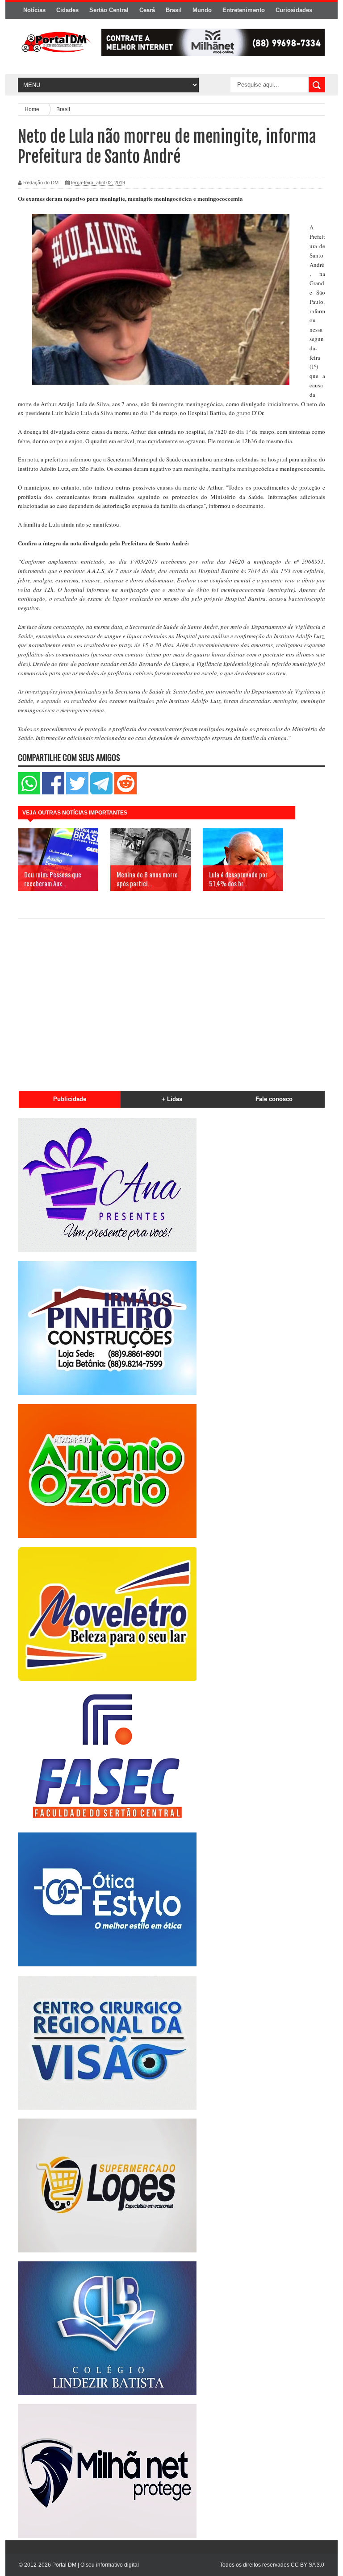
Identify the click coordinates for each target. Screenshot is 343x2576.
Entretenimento (244, 10)
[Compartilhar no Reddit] (125, 792)
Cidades (67, 10)
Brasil (174, 10)
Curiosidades (294, 10)
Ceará (147, 10)
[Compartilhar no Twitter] (77, 792)
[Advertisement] (171, 1000)
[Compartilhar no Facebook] (53, 792)
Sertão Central (109, 10)
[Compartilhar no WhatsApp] (29, 792)
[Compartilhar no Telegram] (101, 792)
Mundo (202, 10)
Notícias (34, 10)
